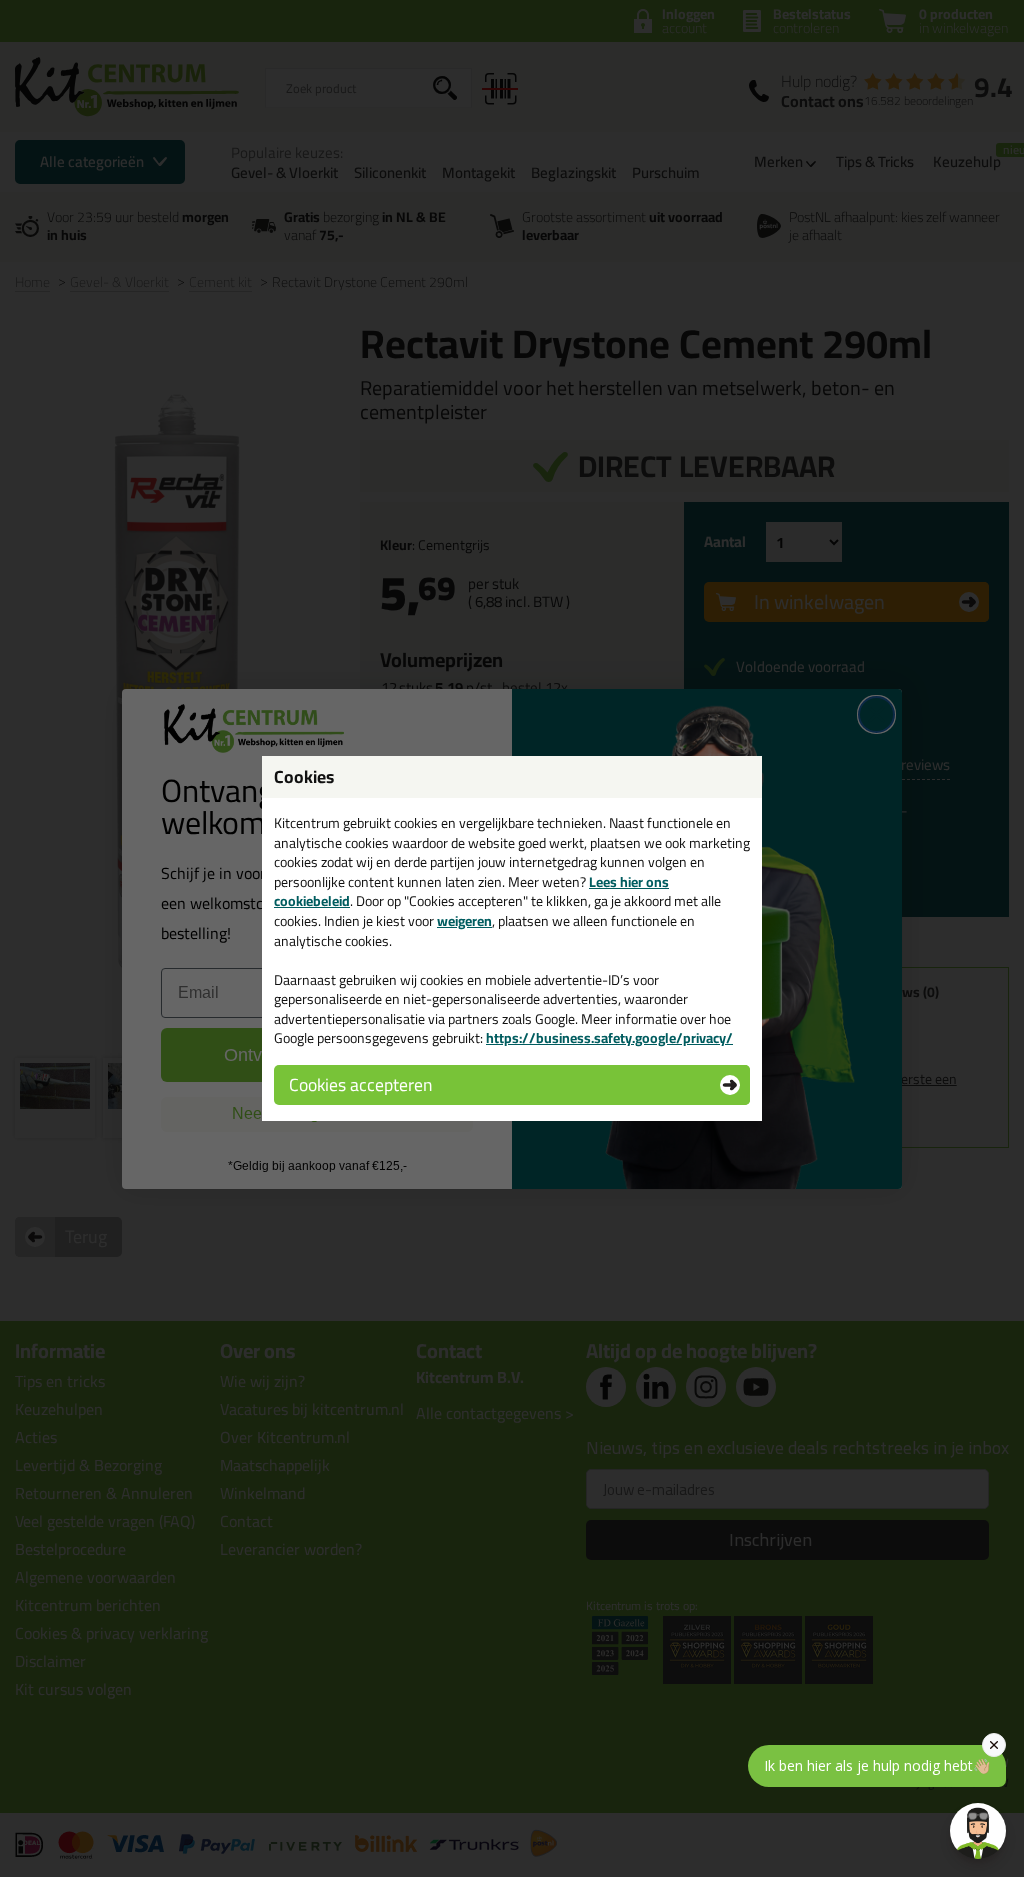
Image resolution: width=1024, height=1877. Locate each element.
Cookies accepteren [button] (360, 1084)
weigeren (464, 921)
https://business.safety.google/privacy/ (609, 1038)
